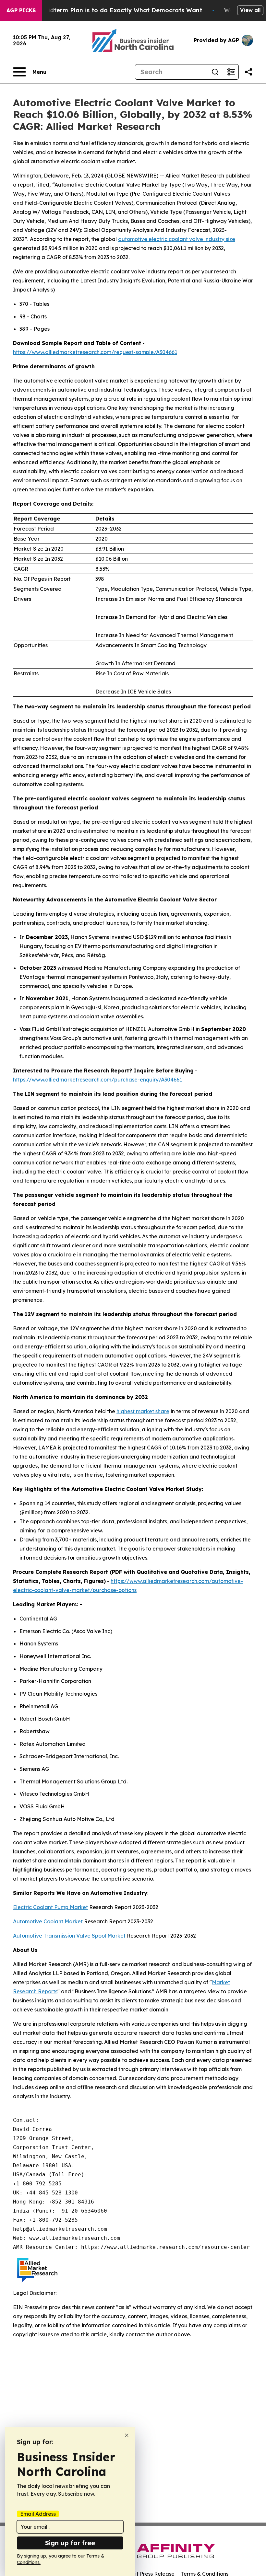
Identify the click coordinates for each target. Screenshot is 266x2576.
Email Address (38, 2514)
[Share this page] (248, 72)
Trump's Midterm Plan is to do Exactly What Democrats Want (110, 10)
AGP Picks (21, 10)
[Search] (215, 72)
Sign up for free (70, 2543)
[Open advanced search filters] (231, 72)
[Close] (127, 2435)
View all (250, 10)
